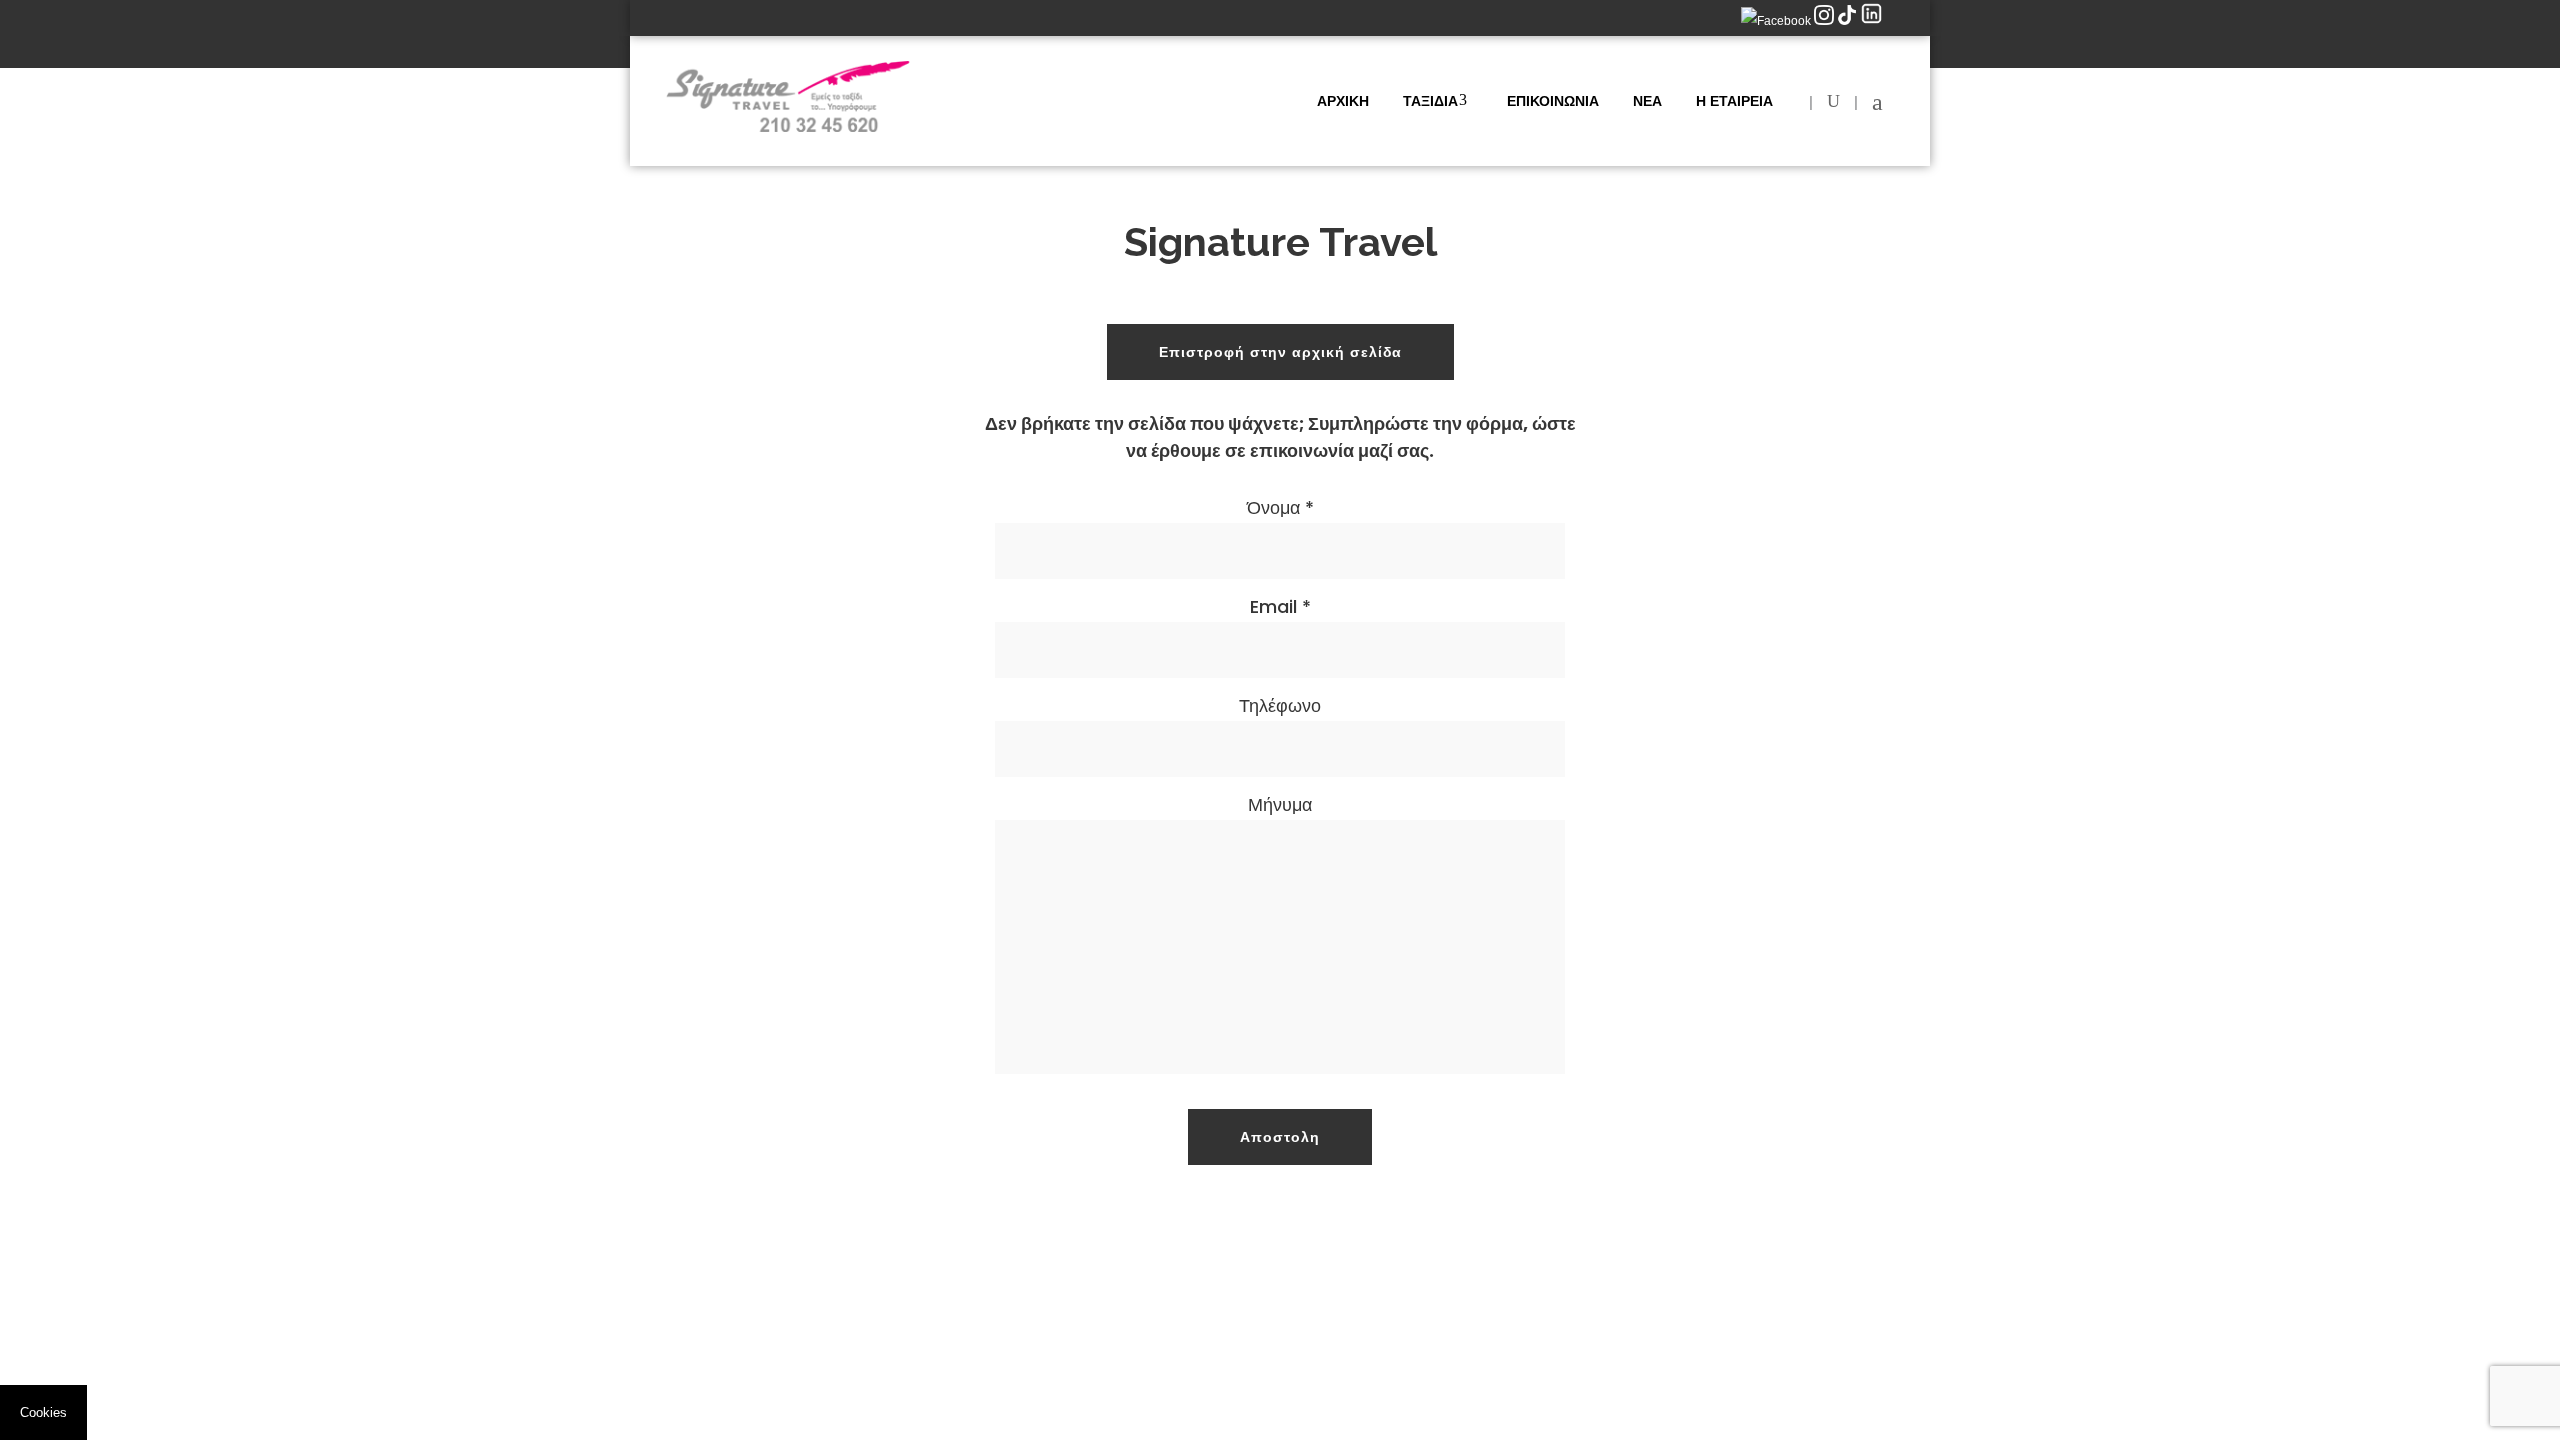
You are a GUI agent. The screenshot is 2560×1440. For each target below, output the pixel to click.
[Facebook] (1777, 21)
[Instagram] (1825, 21)
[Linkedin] (1871, 21)
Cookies (43, 1412)
